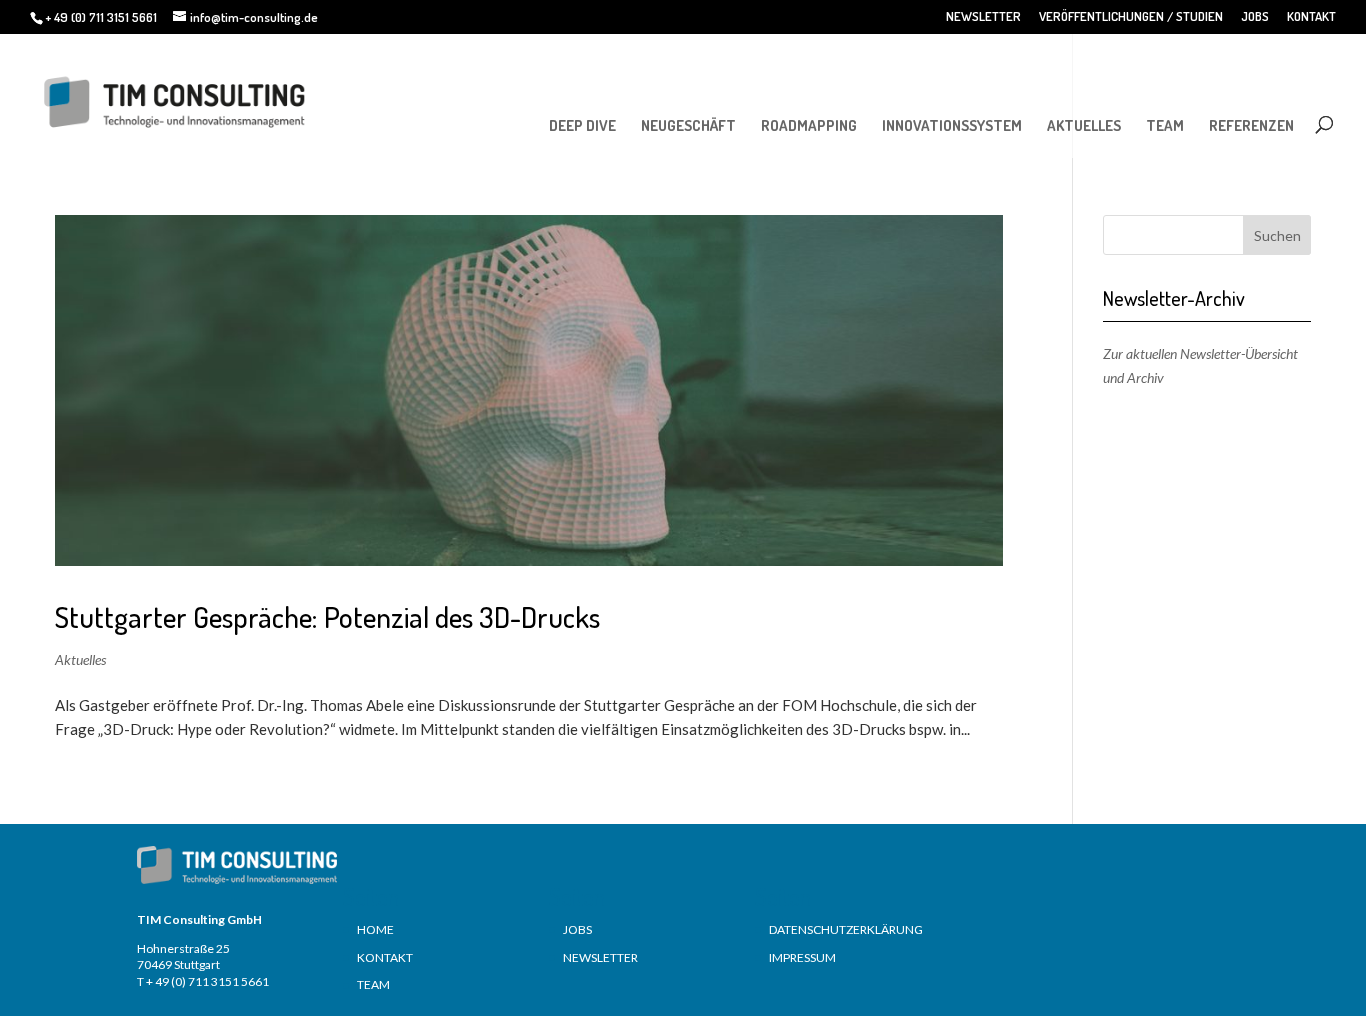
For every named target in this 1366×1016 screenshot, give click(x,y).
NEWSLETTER (983, 17)
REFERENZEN (1251, 125)
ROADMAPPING (809, 125)
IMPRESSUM (802, 957)
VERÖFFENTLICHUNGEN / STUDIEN (1131, 17)
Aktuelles (80, 659)
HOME (375, 929)
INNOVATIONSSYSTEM (952, 125)
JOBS (1255, 17)
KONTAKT (1311, 17)
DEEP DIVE (582, 125)
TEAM (1165, 125)
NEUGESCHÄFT (688, 125)
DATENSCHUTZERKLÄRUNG (846, 929)
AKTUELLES (1084, 125)
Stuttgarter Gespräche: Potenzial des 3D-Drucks (327, 616)
